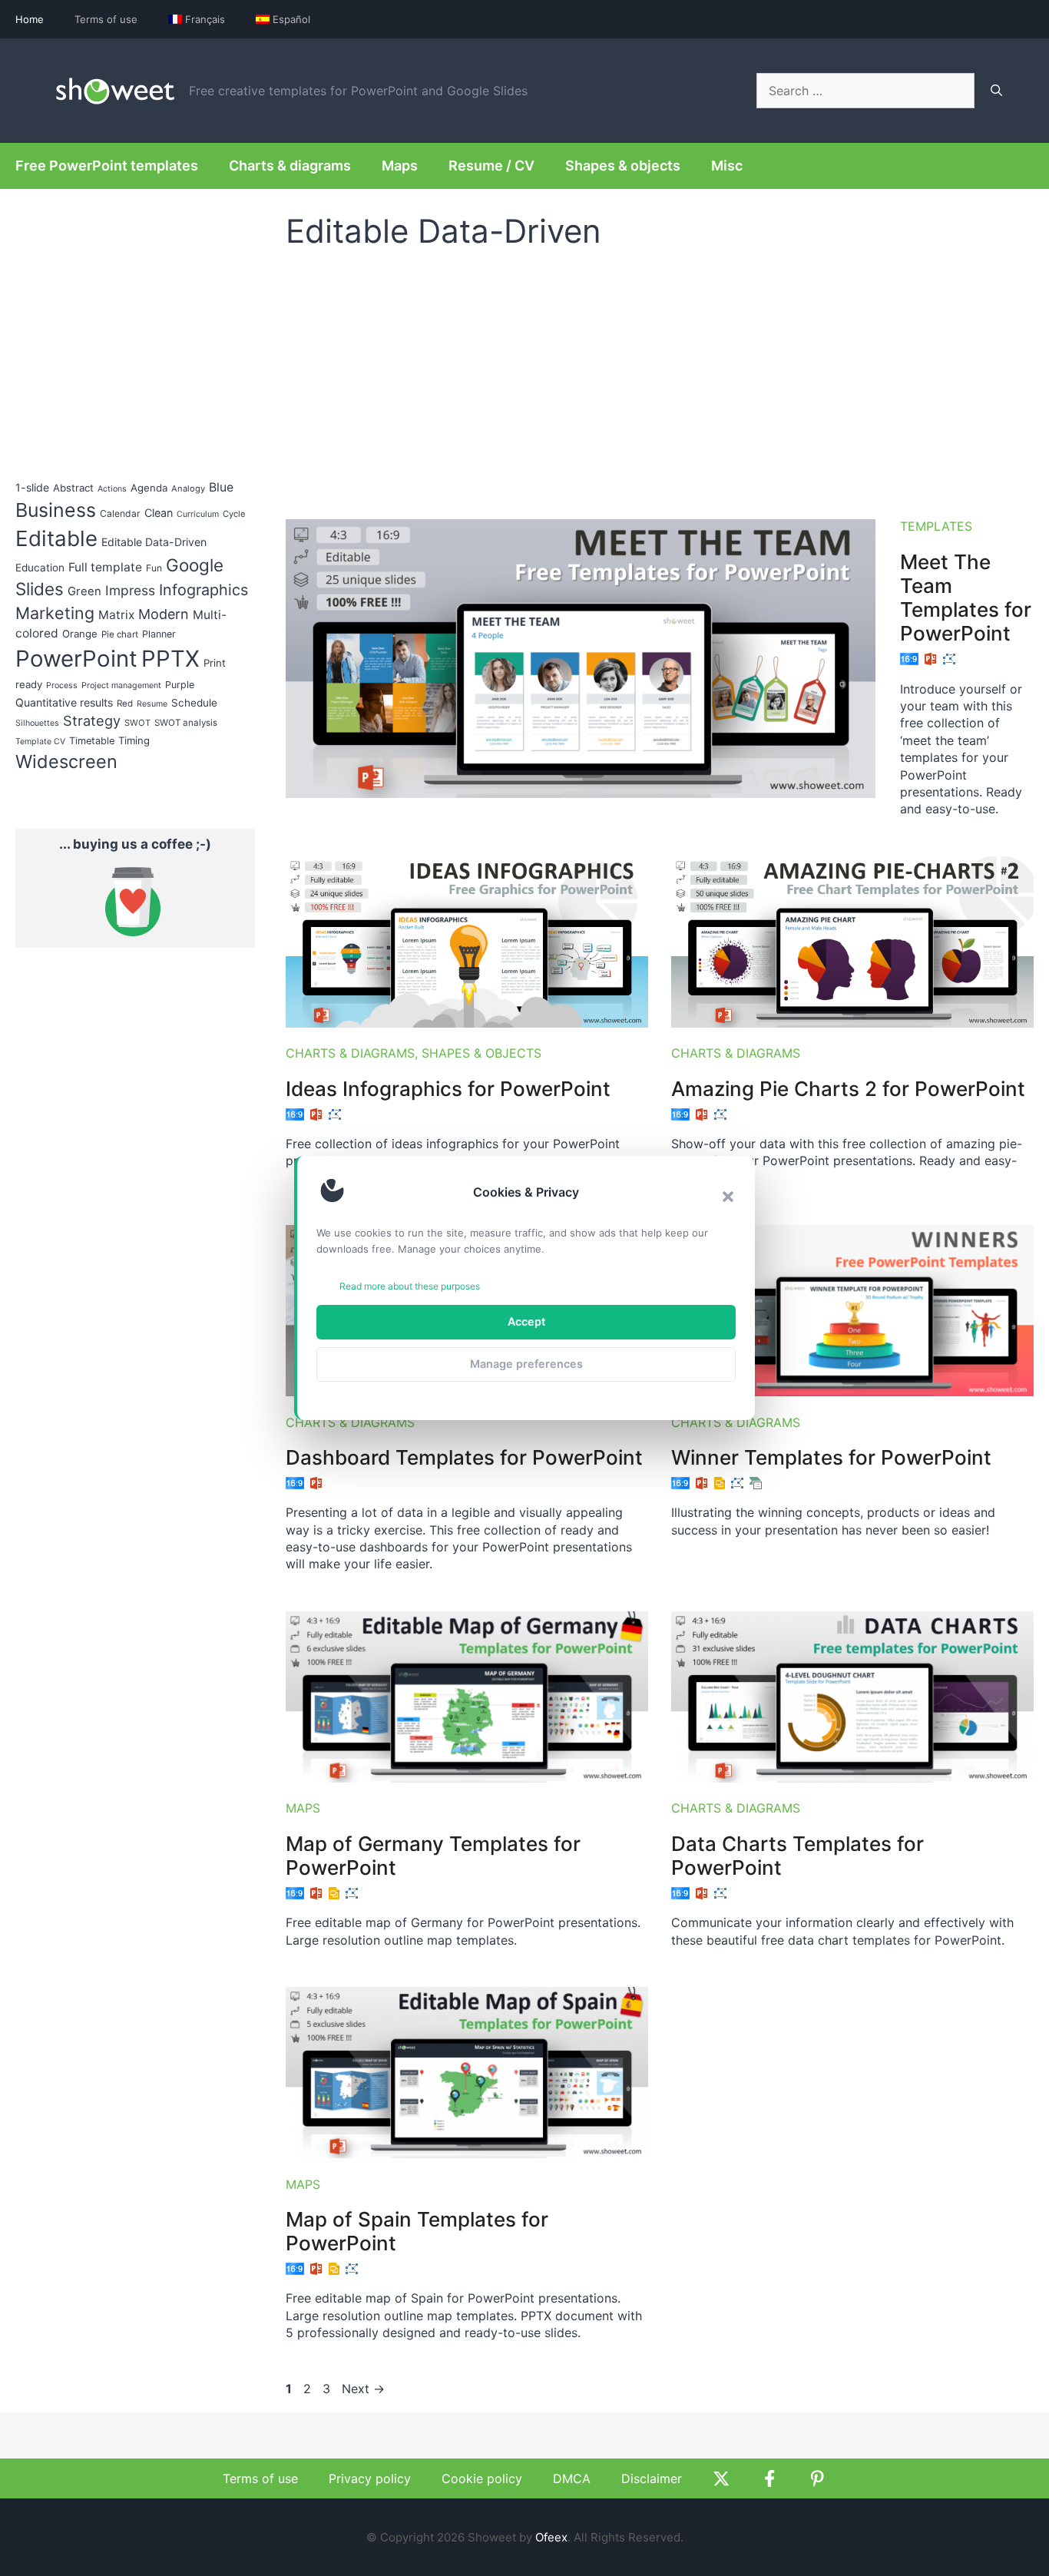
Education (40, 568)
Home (30, 19)
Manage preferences (526, 1364)
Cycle (234, 514)
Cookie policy (482, 2478)
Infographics (204, 590)
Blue (221, 487)
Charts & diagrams (290, 166)
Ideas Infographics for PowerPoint (448, 1089)
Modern (164, 614)
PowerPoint (76, 659)
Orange (80, 634)
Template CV (40, 742)
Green (84, 591)
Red (125, 704)
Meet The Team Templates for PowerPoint (966, 598)
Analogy (188, 488)
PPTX (170, 659)
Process (62, 685)
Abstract (73, 488)
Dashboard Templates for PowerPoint (464, 1457)
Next (363, 2389)
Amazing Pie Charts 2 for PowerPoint (848, 1089)
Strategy (92, 720)
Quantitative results (64, 702)
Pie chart (120, 634)
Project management (121, 685)
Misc (727, 166)
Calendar (120, 513)
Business (56, 510)
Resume (152, 704)
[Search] (996, 91)
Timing (134, 740)
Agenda (149, 488)
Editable (56, 538)
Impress (130, 590)
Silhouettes (37, 723)
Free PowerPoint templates (107, 166)
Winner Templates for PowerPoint (831, 1457)
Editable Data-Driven (154, 542)
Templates (936, 526)
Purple (180, 685)
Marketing (55, 613)
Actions (112, 489)
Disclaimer (652, 2478)
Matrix (116, 615)
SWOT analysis (186, 723)
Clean (159, 513)
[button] (728, 1197)
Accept (526, 1321)
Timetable (92, 741)
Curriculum (198, 514)
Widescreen (66, 762)
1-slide (32, 487)
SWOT (137, 723)
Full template (105, 567)
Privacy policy (370, 2478)
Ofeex (551, 2537)
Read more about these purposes (410, 1286)
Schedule (194, 703)
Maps (400, 166)
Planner (159, 634)
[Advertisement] (660, 377)
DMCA (572, 2478)
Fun (154, 568)
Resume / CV (491, 166)
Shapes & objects (623, 166)
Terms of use (106, 19)
